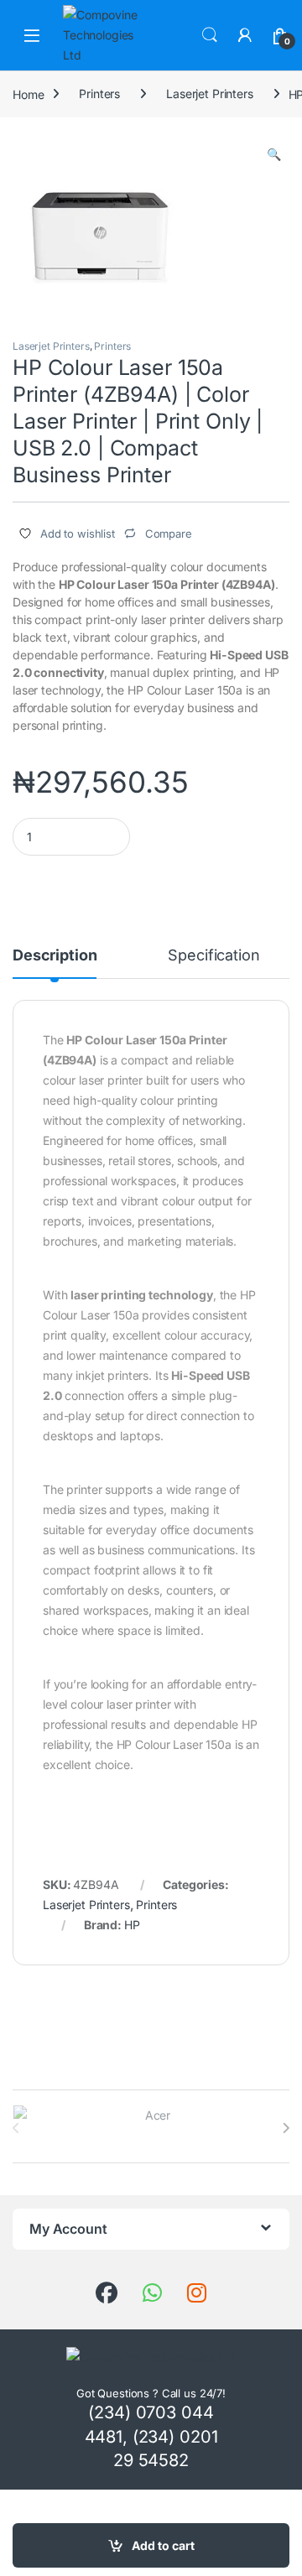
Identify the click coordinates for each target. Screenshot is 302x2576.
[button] (274, 154)
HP (132, 1925)
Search (210, 35)
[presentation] (286, 2128)
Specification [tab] (213, 956)
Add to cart (163, 2545)
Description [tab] (55, 956)
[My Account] (245, 35)
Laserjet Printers (210, 94)
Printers (99, 94)
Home (28, 94)
